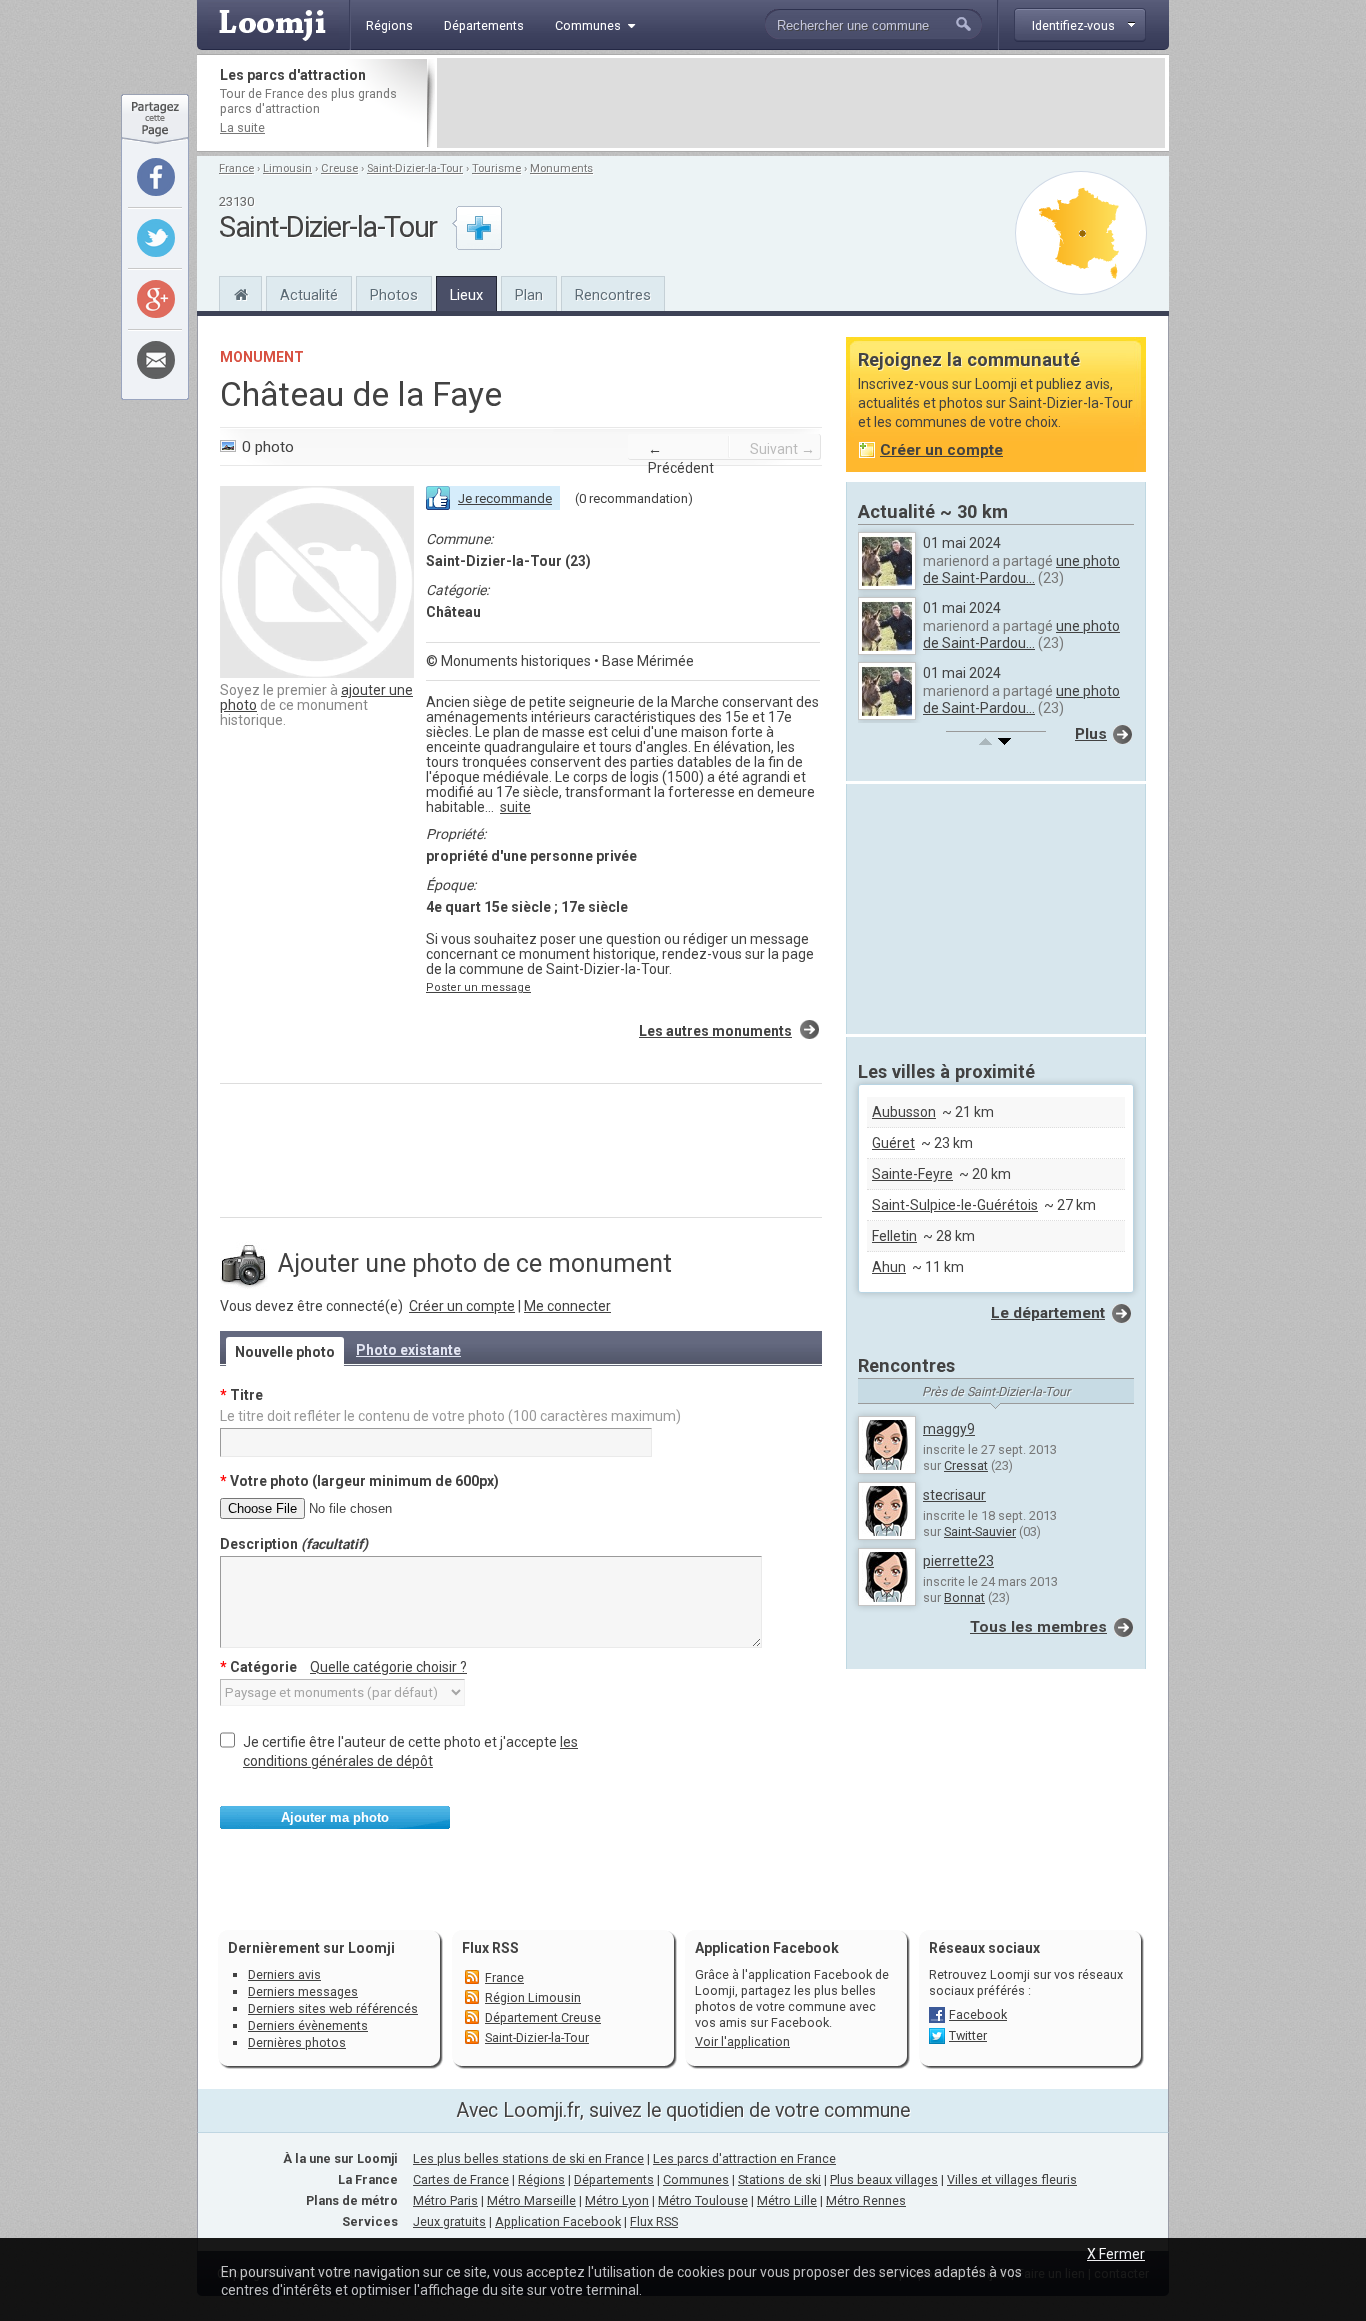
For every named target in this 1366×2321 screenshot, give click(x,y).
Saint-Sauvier (980, 1531)
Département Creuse (543, 2017)
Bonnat (964, 1597)
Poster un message (478, 987)
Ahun (889, 1267)
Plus (1091, 734)
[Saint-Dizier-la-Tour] (240, 292)
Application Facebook (558, 2221)
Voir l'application (742, 2041)
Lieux (466, 295)
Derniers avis (284, 1974)
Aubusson (904, 1112)
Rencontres (613, 295)
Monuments (561, 168)
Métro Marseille (531, 2200)
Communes (696, 2179)
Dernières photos (297, 2042)
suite (515, 807)
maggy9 (949, 1429)
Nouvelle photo (285, 1352)
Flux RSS (490, 1948)
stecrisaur (954, 1495)
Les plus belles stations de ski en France (528, 2158)
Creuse (339, 168)
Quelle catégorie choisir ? (388, 1667)
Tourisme (496, 168)
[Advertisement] (801, 103)
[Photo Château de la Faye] (317, 673)
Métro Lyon (617, 2200)
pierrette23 (958, 1561)
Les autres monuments (715, 1031)
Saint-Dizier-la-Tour (415, 168)
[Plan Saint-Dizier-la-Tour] (1081, 233)
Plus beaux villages (884, 2179)
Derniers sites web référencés (333, 2008)
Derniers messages (303, 1991)
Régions (541, 2179)
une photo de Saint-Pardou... (1021, 569)
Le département (1048, 1313)
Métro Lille (787, 2200)
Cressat (966, 1465)
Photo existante (408, 1350)
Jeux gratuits (449, 2221)
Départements (614, 2179)
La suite (242, 127)
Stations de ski (779, 2179)
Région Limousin (533, 1997)
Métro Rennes (866, 2200)
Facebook (978, 2014)
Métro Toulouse (703, 2200)
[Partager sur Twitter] (156, 238)
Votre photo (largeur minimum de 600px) (359, 1481)
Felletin (894, 1236)
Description (294, 1544)
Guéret (893, 1143)
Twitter (968, 2035)
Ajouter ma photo (335, 1817)
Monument (262, 357)
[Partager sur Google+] (156, 299)
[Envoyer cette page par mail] (156, 360)
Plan (529, 295)
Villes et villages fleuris (1012, 2179)
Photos (394, 295)
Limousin (287, 168)
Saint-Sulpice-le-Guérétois (955, 1205)
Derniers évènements (308, 2025)
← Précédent (681, 458)
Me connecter (567, 1306)
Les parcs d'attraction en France (744, 2158)
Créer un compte (462, 1306)
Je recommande (505, 498)
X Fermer (1116, 2254)
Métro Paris (445, 2200)
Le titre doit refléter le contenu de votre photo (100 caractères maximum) (450, 1416)
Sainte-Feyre (912, 1174)
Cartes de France (461, 2179)
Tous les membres (1038, 1627)
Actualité (309, 295)
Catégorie (343, 1667)
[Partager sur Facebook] (156, 177)
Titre (241, 1395)
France (236, 168)
